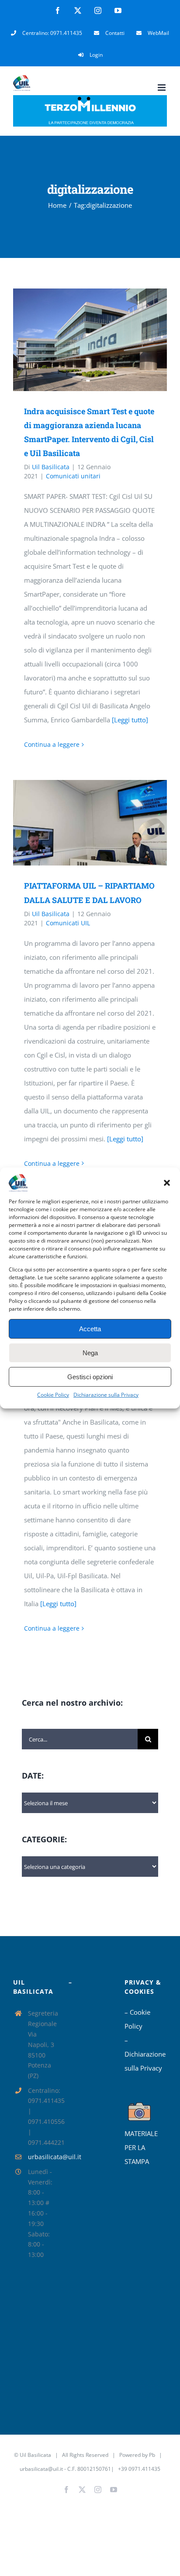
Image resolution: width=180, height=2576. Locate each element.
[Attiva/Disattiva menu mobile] (162, 88)
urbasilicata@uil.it (42, 2157)
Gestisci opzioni (90, 1377)
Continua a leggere (52, 744)
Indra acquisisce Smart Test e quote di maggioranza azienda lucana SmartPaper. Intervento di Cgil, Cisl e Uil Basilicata (77, 340)
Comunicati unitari (73, 476)
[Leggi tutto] (130, 720)
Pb (152, 2455)
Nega (90, 1353)
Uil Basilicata (51, 467)
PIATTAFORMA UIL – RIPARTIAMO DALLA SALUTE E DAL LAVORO (77, 823)
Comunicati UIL (68, 923)
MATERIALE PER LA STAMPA (141, 2147)
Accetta (90, 1329)
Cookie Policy (53, 1395)
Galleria (102, 340)
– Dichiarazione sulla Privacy (145, 2054)
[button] (167, 1183)
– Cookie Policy (137, 2019)
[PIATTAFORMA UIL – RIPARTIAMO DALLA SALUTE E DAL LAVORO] (90, 823)
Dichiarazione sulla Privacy (106, 1395)
